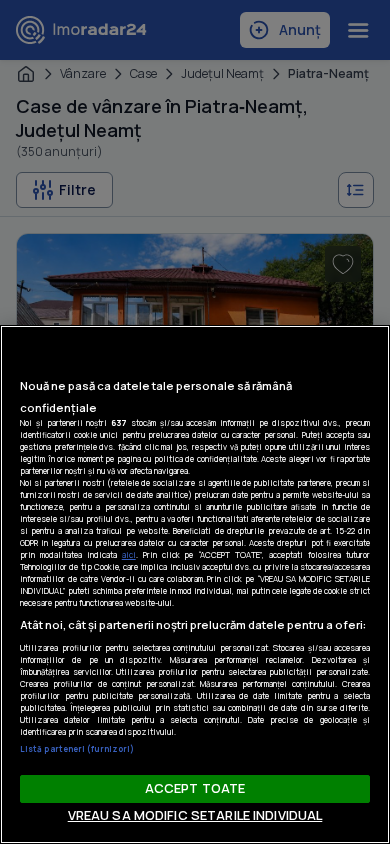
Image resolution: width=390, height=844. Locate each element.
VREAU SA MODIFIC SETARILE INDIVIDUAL (195, 815)
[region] (195, 584)
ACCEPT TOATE (195, 788)
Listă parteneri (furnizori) (77, 748)
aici (129, 554)
